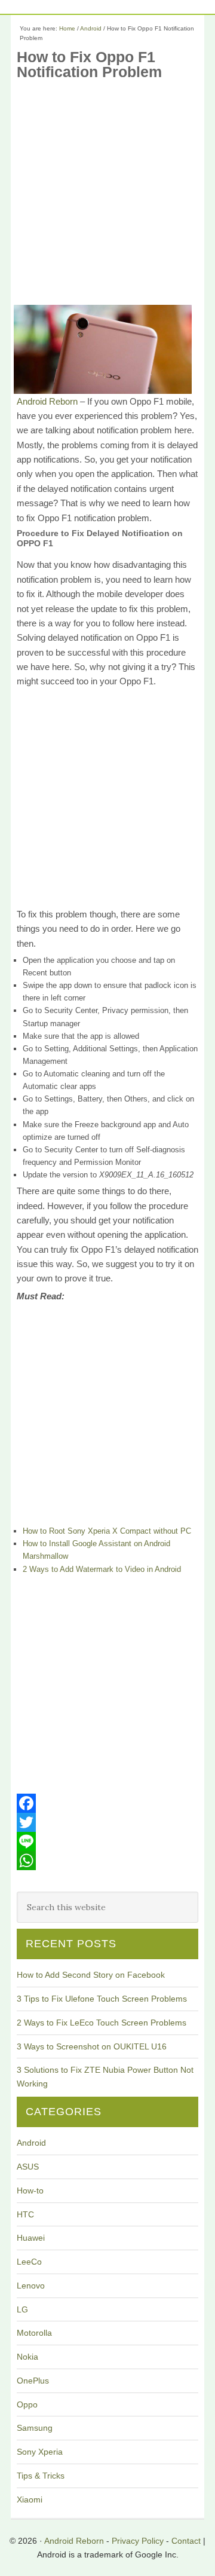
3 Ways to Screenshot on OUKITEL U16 (92, 2046)
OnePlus (33, 2381)
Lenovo (31, 2286)
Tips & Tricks (41, 2476)
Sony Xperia (40, 2452)
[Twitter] (107, 1822)
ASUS (28, 2167)
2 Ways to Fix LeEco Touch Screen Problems (102, 2023)
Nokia (27, 2357)
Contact (186, 2541)
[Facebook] (107, 1803)
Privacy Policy (138, 2541)
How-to (30, 2190)
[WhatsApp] (107, 1861)
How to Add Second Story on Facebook (91, 1975)
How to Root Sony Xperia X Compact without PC (107, 1531)
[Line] (107, 1841)
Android (31, 2143)
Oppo (27, 2404)
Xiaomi (30, 2499)
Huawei (31, 2238)
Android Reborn (47, 401)
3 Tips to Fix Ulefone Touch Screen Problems (102, 1999)
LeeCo (29, 2262)
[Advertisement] (107, 197)
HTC (25, 2214)
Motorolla (34, 2333)
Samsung (35, 2428)
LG (22, 2309)
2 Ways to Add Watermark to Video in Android (102, 1569)
